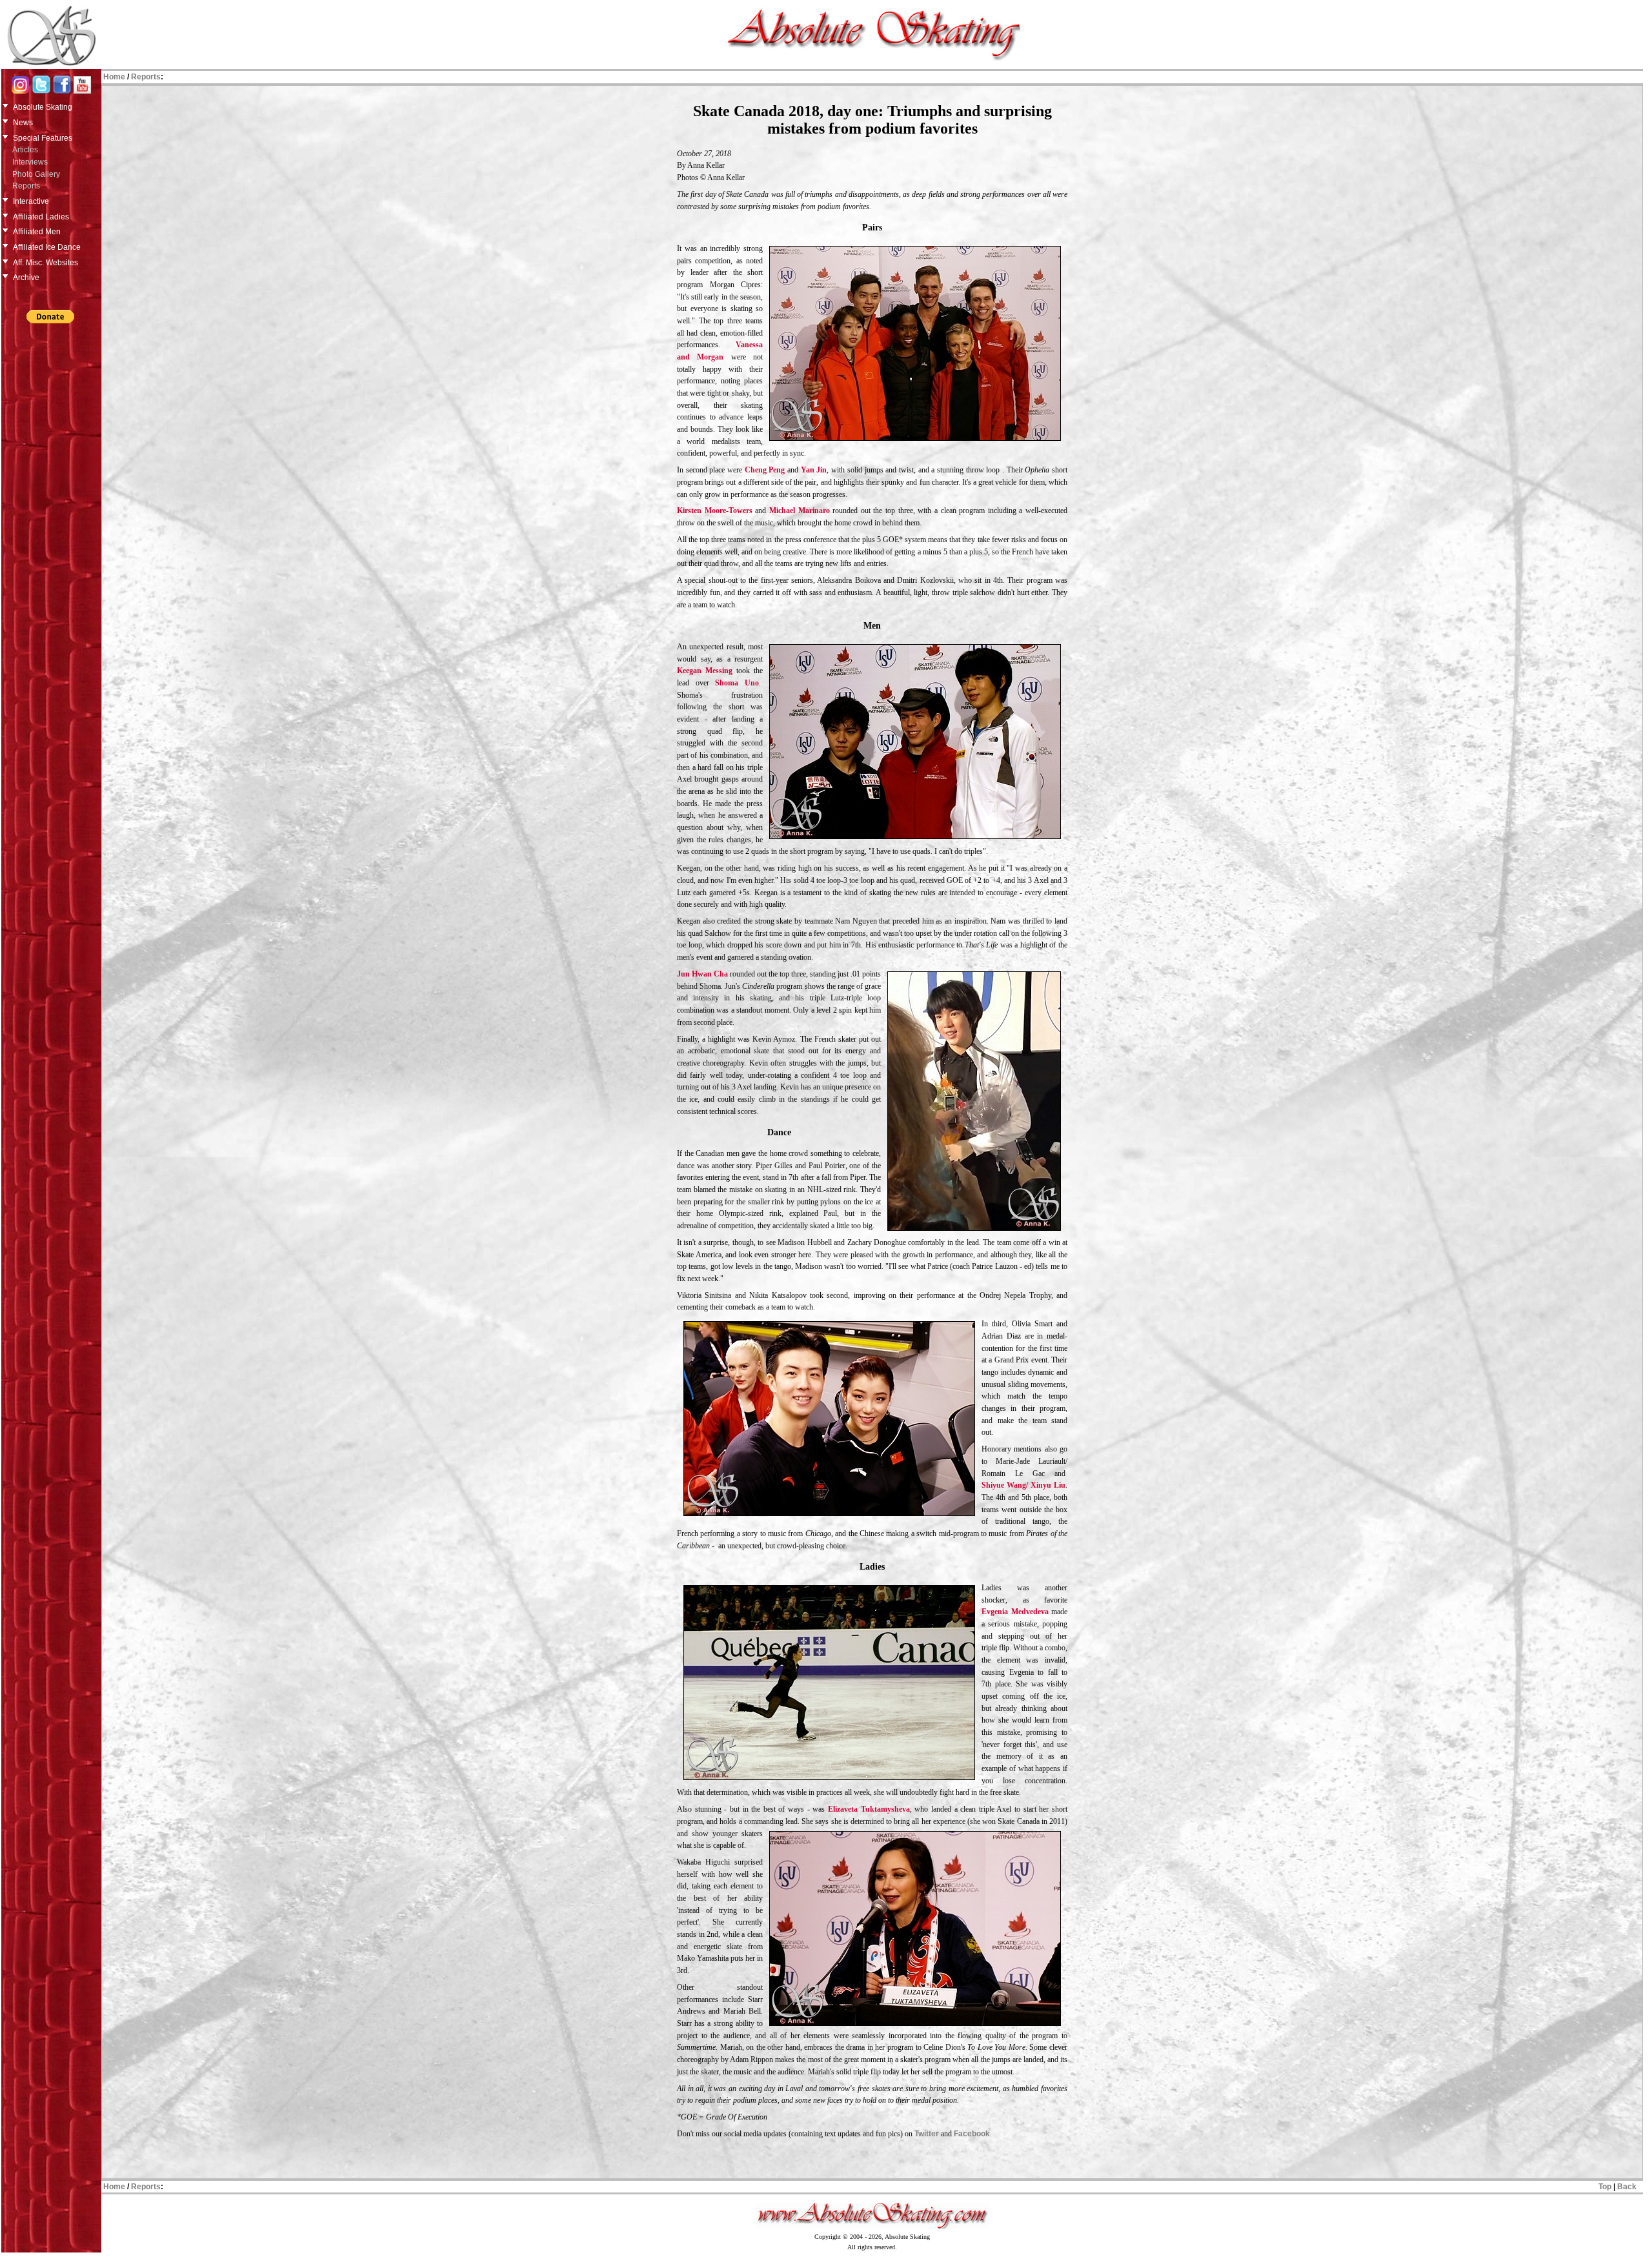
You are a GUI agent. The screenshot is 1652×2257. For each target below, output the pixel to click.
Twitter (927, 2134)
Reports (26, 186)
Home (114, 77)
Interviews (30, 162)
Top (1605, 2187)
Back (1627, 2187)
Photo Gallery (36, 174)
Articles (25, 150)
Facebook (972, 2134)
